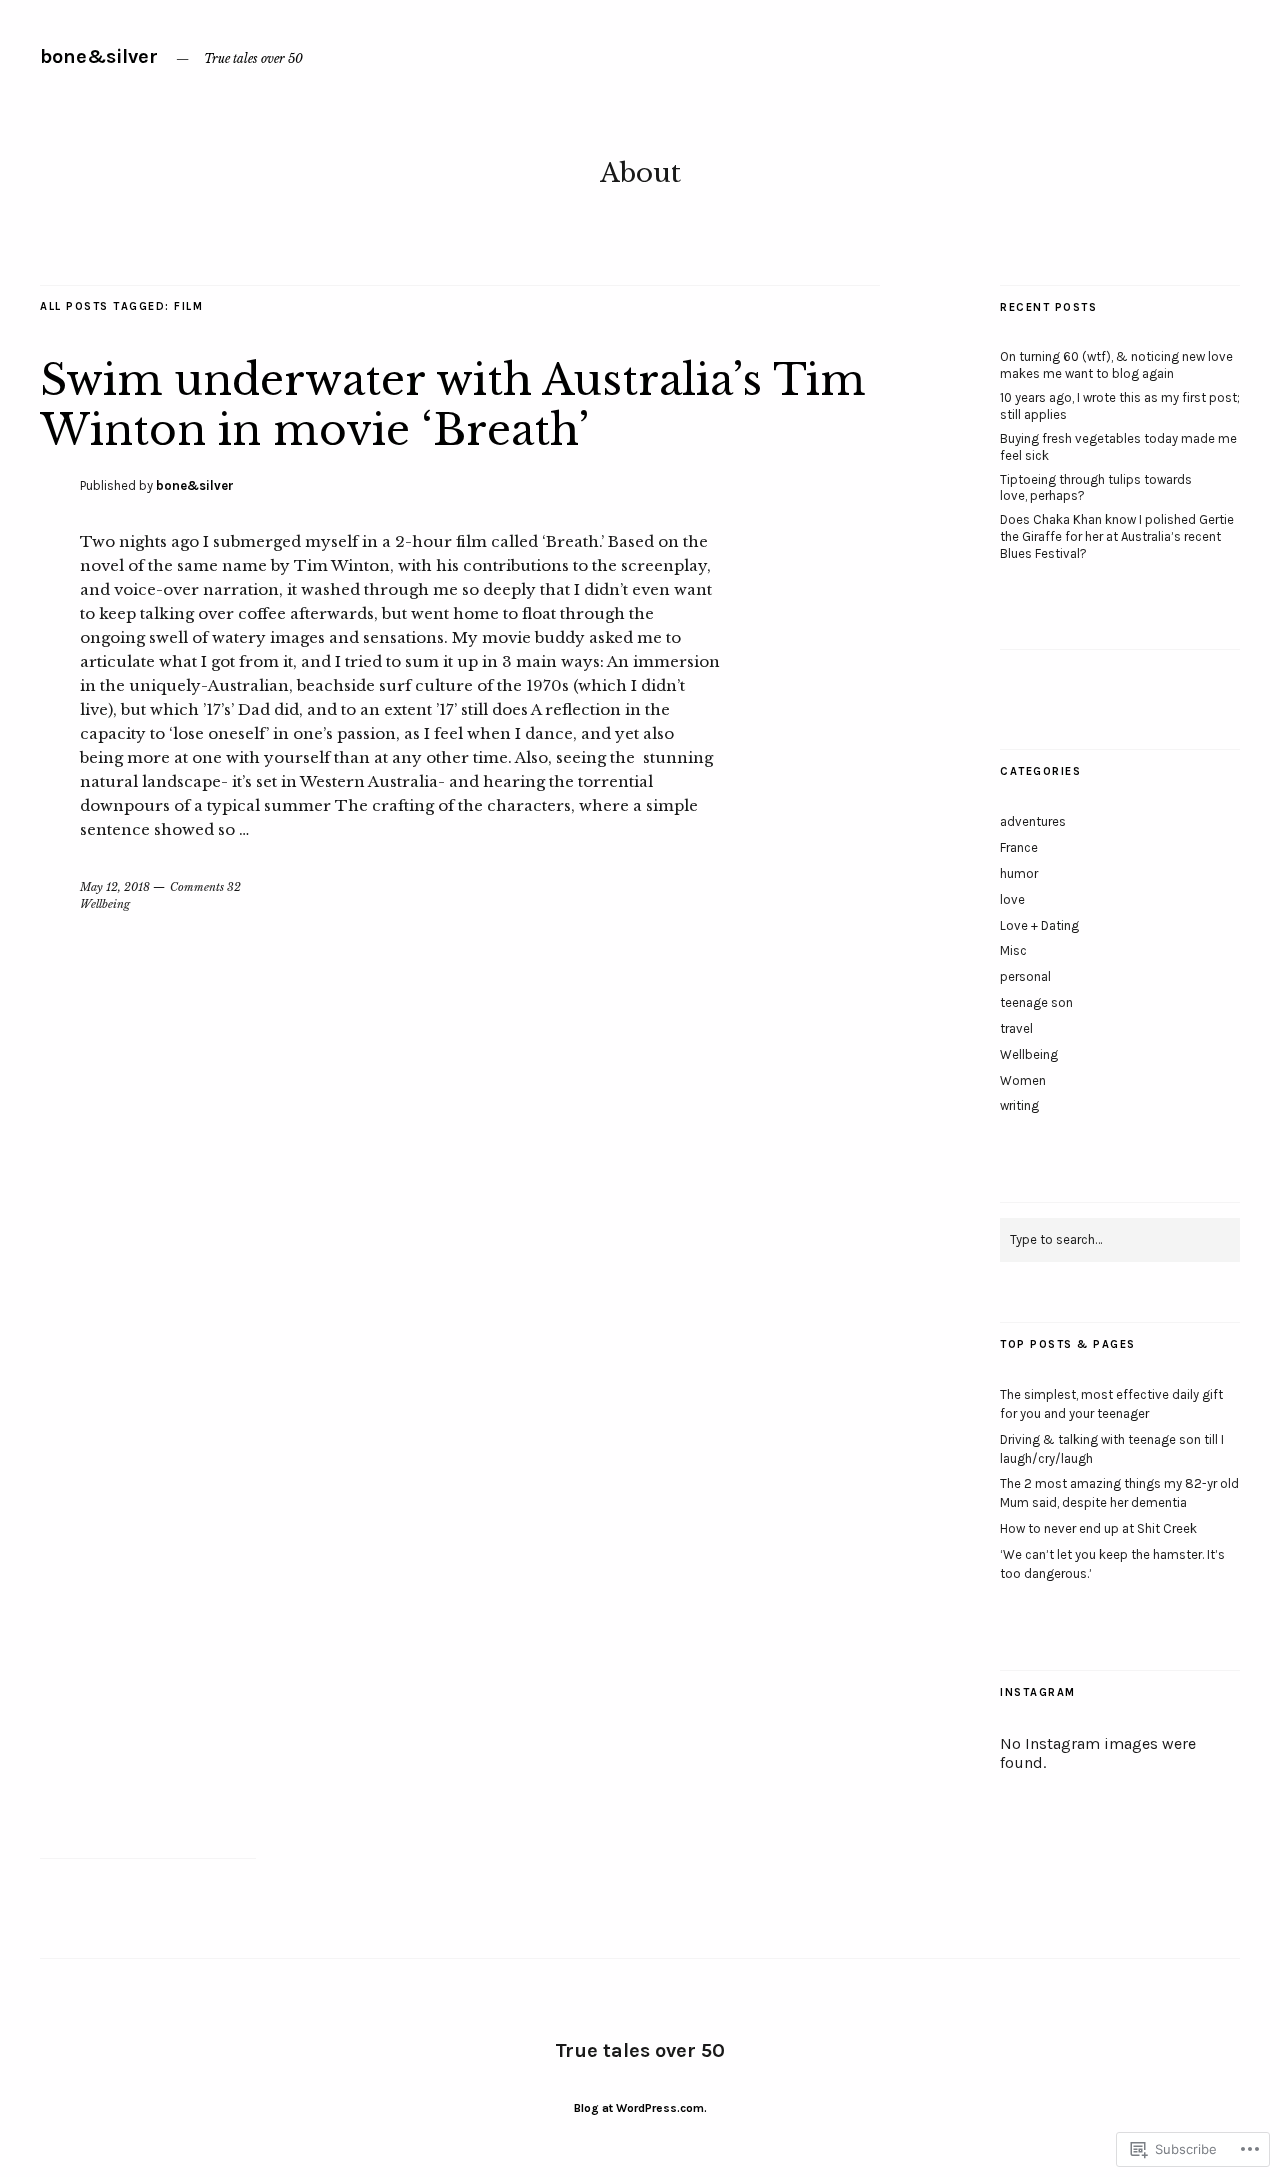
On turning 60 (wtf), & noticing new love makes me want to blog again (1116, 365)
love (1012, 899)
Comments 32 (205, 887)
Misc (1013, 950)
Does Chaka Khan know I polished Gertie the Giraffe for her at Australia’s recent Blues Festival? (1117, 536)
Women (1023, 1080)
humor (1019, 873)
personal (1025, 976)
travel (1016, 1028)
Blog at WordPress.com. (640, 2108)
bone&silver (99, 56)
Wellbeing (105, 904)
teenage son (1036, 1002)
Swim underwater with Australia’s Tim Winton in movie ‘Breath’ (453, 405)
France (1019, 847)
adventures (1033, 821)
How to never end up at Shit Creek (1098, 1528)
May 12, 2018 (115, 887)
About (640, 173)
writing (1019, 1105)
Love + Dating (1039, 925)
